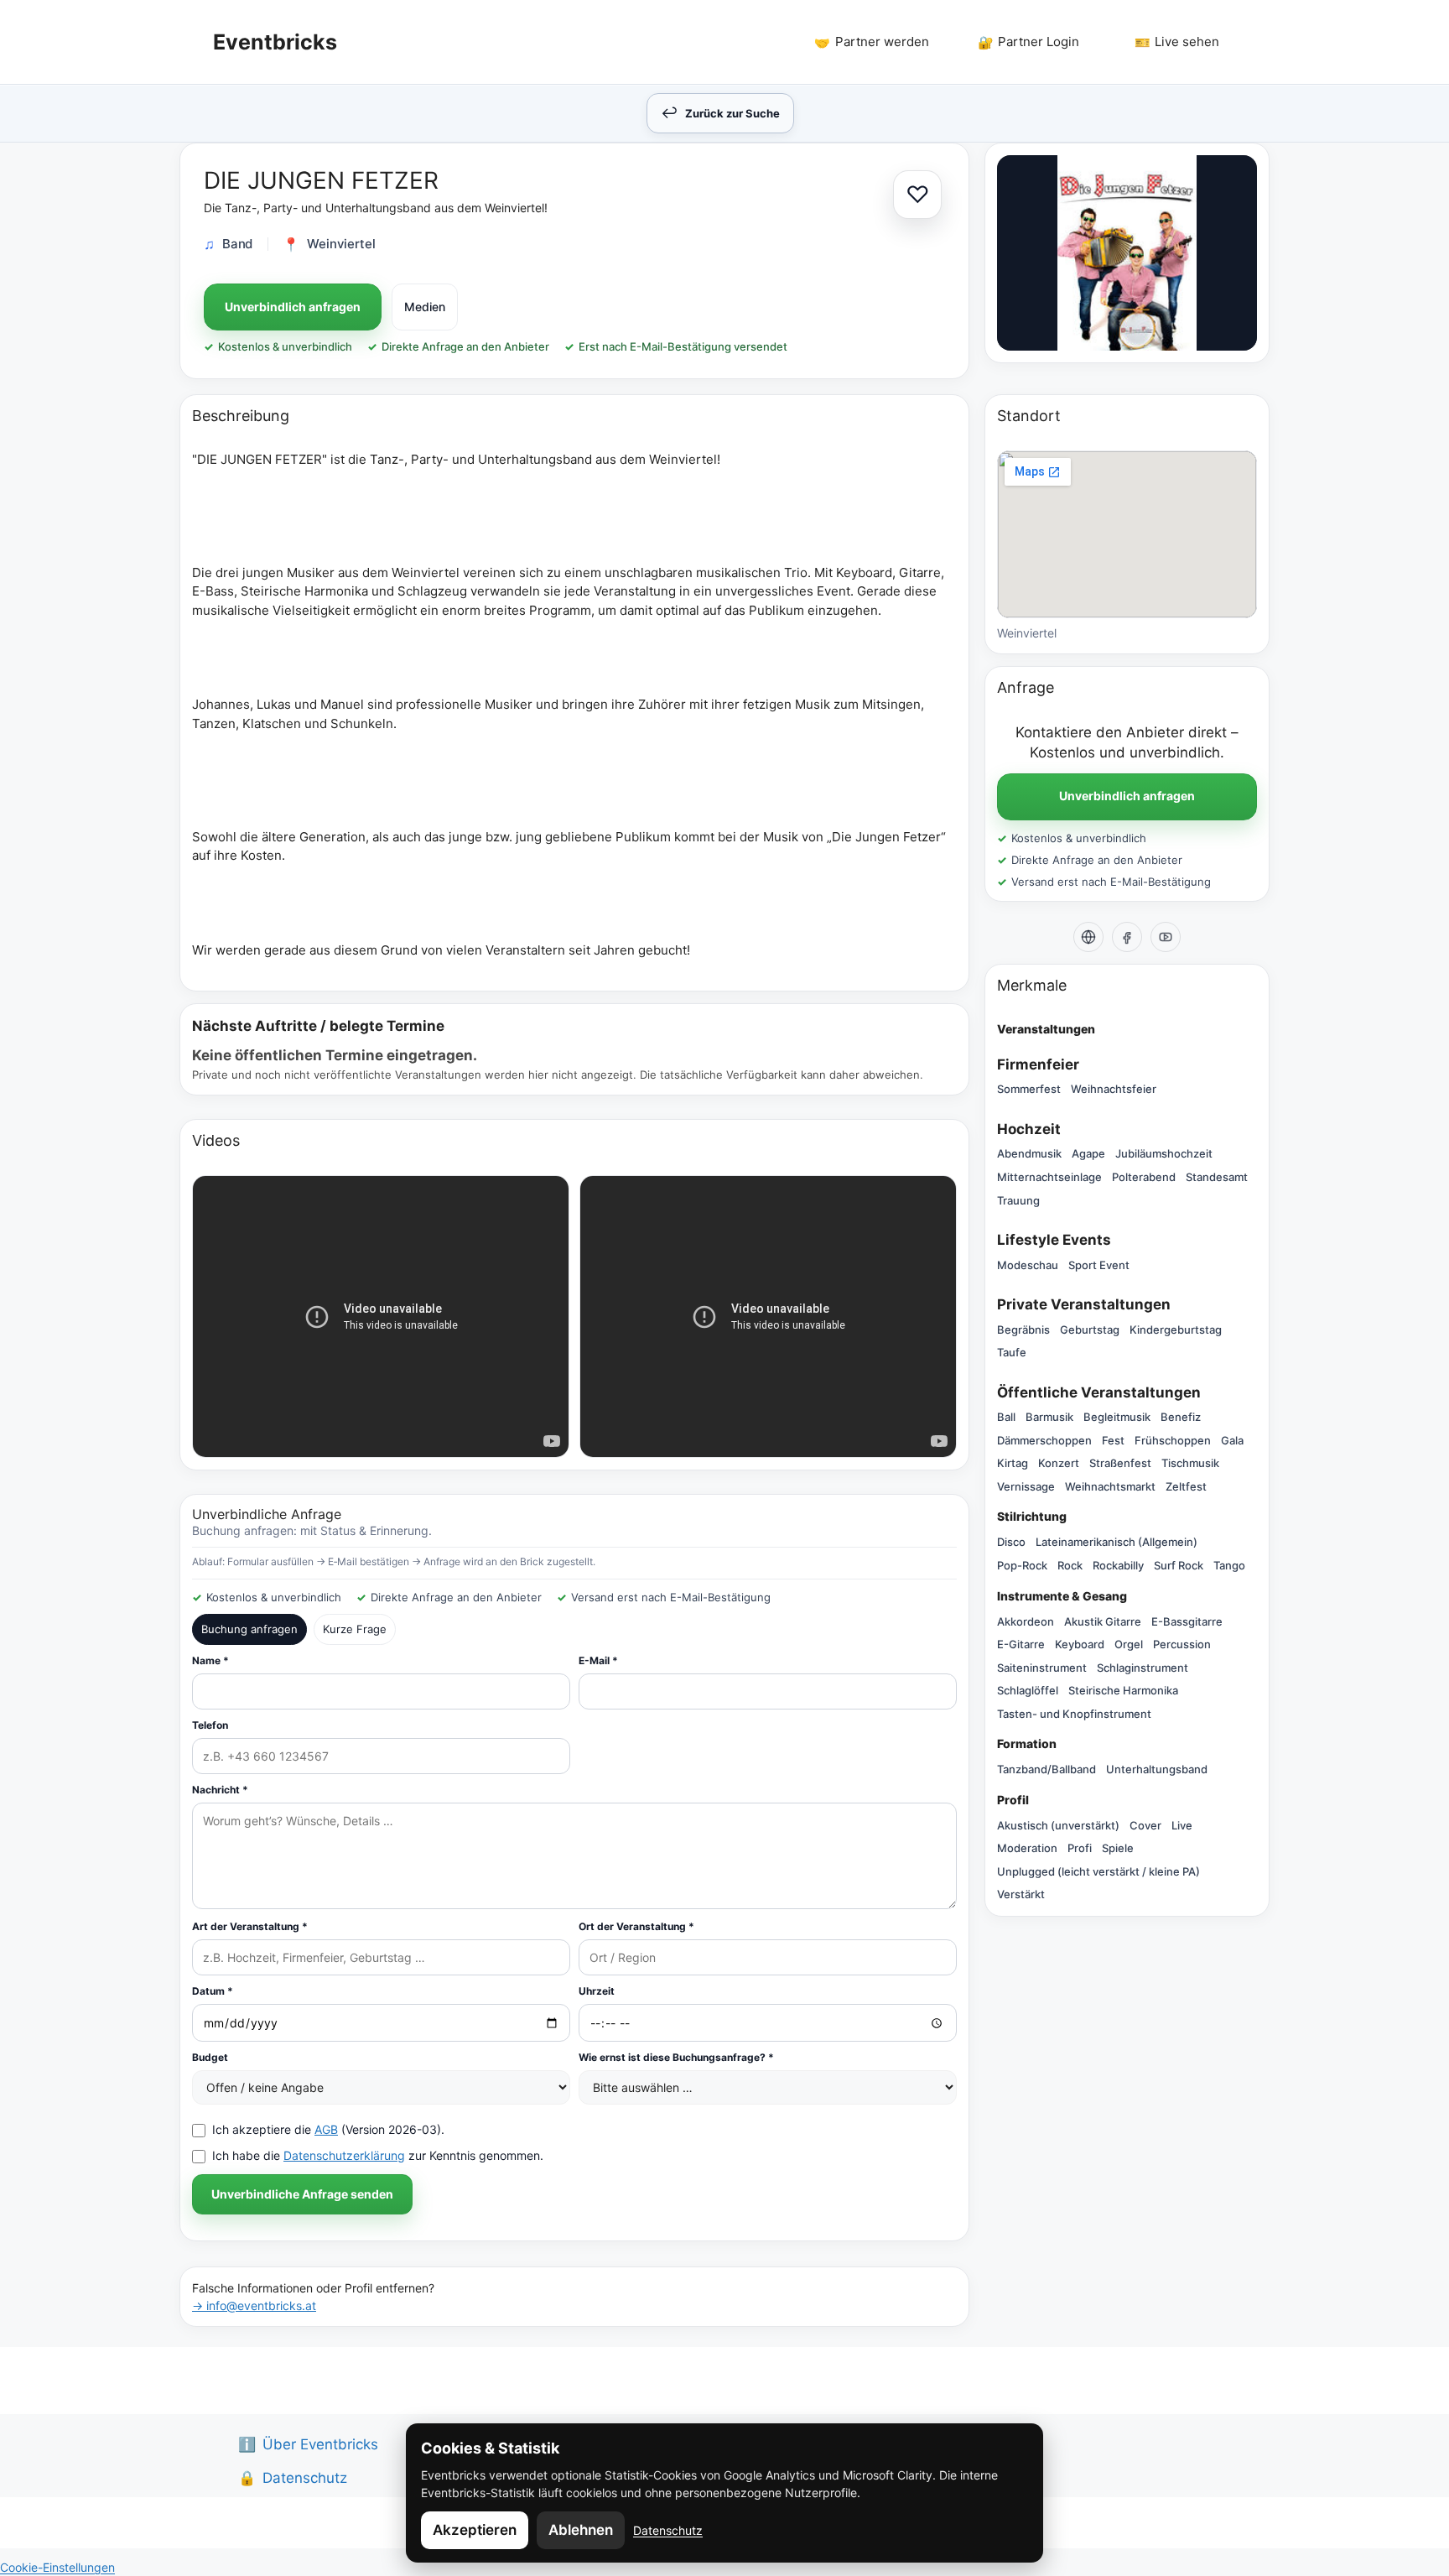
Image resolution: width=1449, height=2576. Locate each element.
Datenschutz (668, 2530)
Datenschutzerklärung (344, 2155)
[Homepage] (1088, 937)
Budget (210, 2057)
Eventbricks (275, 42)
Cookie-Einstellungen (57, 2567)
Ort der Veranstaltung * (636, 1926)
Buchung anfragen (249, 1629)
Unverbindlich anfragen (293, 307)
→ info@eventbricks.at (254, 2305)
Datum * (213, 1991)
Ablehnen (581, 2530)
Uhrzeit (597, 1991)
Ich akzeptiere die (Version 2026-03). (328, 2129)
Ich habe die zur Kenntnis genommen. (378, 2155)
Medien (425, 307)
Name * (210, 1660)
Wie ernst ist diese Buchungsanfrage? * (676, 2057)
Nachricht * (220, 1790)
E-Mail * (598, 1660)
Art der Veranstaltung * (250, 1926)
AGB (326, 2129)
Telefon (210, 1725)
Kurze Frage (355, 1629)
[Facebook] (1127, 937)
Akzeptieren (475, 2530)
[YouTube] (1166, 937)
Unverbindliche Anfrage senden (302, 2194)
